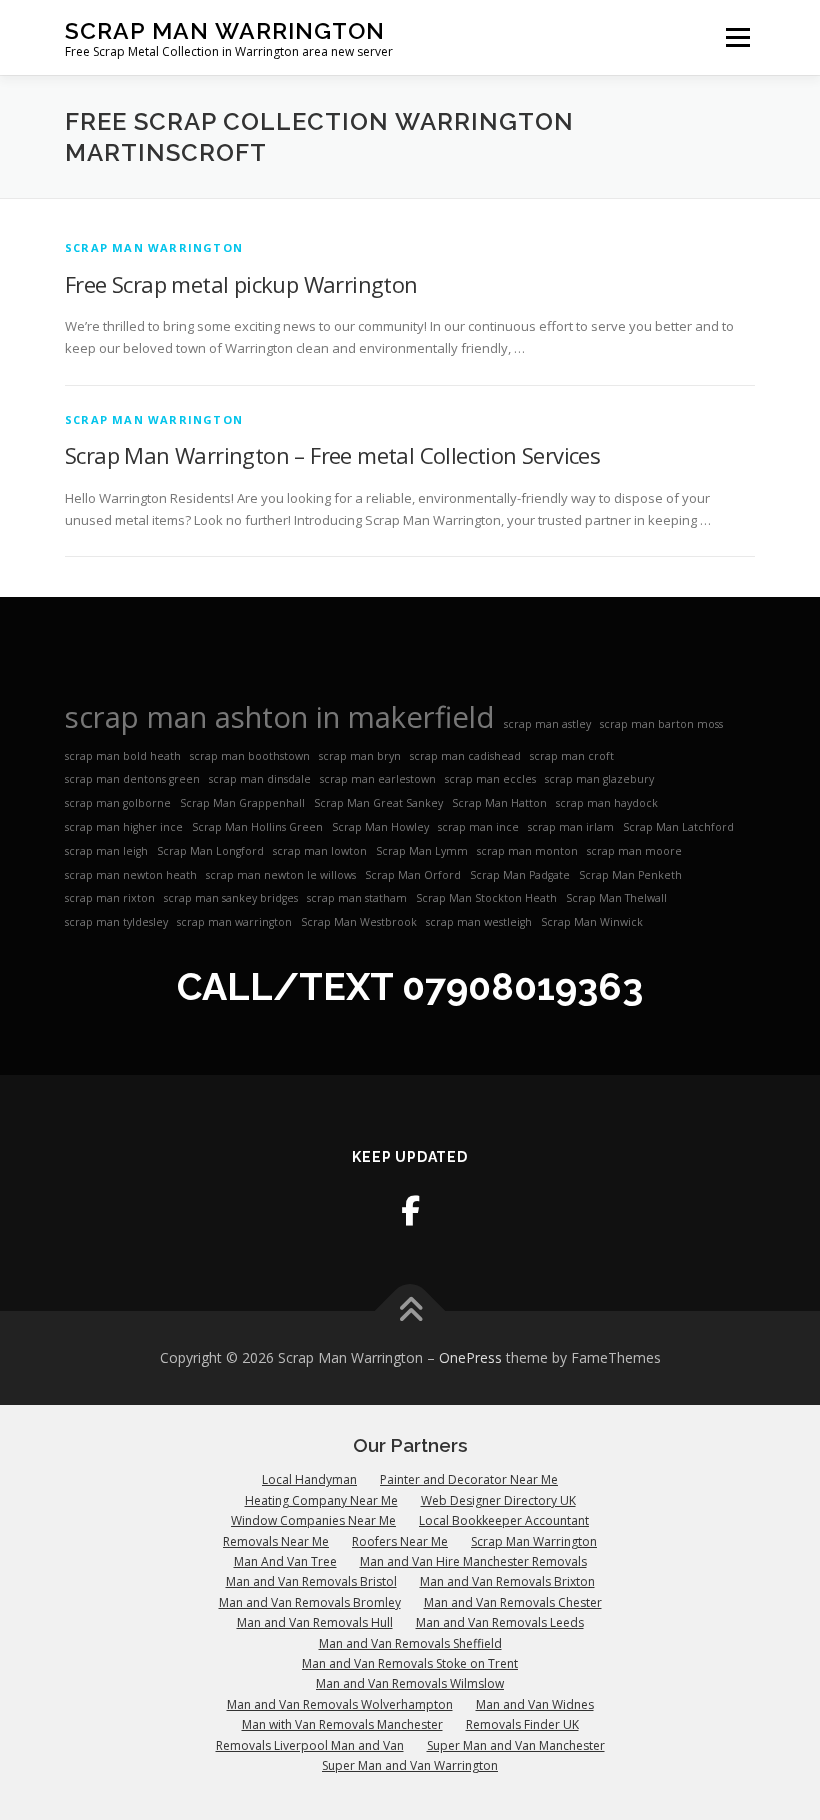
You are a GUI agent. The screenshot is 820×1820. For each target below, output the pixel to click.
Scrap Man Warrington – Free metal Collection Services (332, 455)
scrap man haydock (607, 803)
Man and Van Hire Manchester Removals (473, 1561)
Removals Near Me (276, 1541)
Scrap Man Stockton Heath (486, 898)
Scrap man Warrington (154, 247)
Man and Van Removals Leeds (500, 1622)
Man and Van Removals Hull (315, 1622)
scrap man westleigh (479, 922)
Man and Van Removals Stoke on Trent (410, 1663)
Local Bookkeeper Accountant (504, 1520)
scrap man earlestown (378, 779)
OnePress (470, 1357)
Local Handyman (309, 1479)
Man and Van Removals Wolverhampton (340, 1704)
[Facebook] (410, 1210)
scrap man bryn (360, 756)
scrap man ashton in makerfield (280, 717)
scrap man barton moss (661, 724)
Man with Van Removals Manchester (342, 1724)
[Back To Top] (410, 1311)
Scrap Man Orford (413, 875)
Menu (737, 37)
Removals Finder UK (522, 1724)
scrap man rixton (110, 898)
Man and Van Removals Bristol (311, 1581)
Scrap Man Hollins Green (257, 827)
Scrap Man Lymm (422, 851)
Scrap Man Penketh (630, 875)
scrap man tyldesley (116, 922)
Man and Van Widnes (535, 1704)
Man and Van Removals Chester (513, 1602)
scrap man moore (634, 851)
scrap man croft (572, 756)
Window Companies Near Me (313, 1520)
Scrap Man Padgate (520, 875)
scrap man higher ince (124, 827)
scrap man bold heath (123, 756)
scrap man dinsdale (260, 779)
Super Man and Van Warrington (410, 1765)
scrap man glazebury (599, 779)
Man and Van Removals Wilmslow (410, 1683)
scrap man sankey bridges (231, 898)
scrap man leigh (106, 851)
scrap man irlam (571, 827)
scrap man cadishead (465, 756)
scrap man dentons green (132, 779)
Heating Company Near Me (321, 1500)
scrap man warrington (234, 922)
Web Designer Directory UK (498, 1500)
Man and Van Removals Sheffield (410, 1643)
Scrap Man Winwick (592, 922)
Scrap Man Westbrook (359, 922)
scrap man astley (547, 724)
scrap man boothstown (250, 756)
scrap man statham (357, 898)
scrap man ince (478, 827)
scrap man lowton (320, 851)
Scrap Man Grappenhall (242, 803)
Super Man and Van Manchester (516, 1745)
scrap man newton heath (131, 875)
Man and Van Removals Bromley (310, 1602)
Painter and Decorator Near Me (469, 1479)
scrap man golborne (118, 803)
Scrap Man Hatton (499, 803)
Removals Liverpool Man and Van (310, 1745)
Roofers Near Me (400, 1541)
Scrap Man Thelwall (616, 898)
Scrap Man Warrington (225, 30)
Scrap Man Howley (380, 827)
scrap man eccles (490, 779)
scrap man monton (527, 851)
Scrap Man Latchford (678, 827)
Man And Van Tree (285, 1561)
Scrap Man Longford (210, 851)
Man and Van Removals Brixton (507, 1581)
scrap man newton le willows (281, 875)
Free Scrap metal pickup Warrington (241, 284)
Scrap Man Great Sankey (378, 803)
